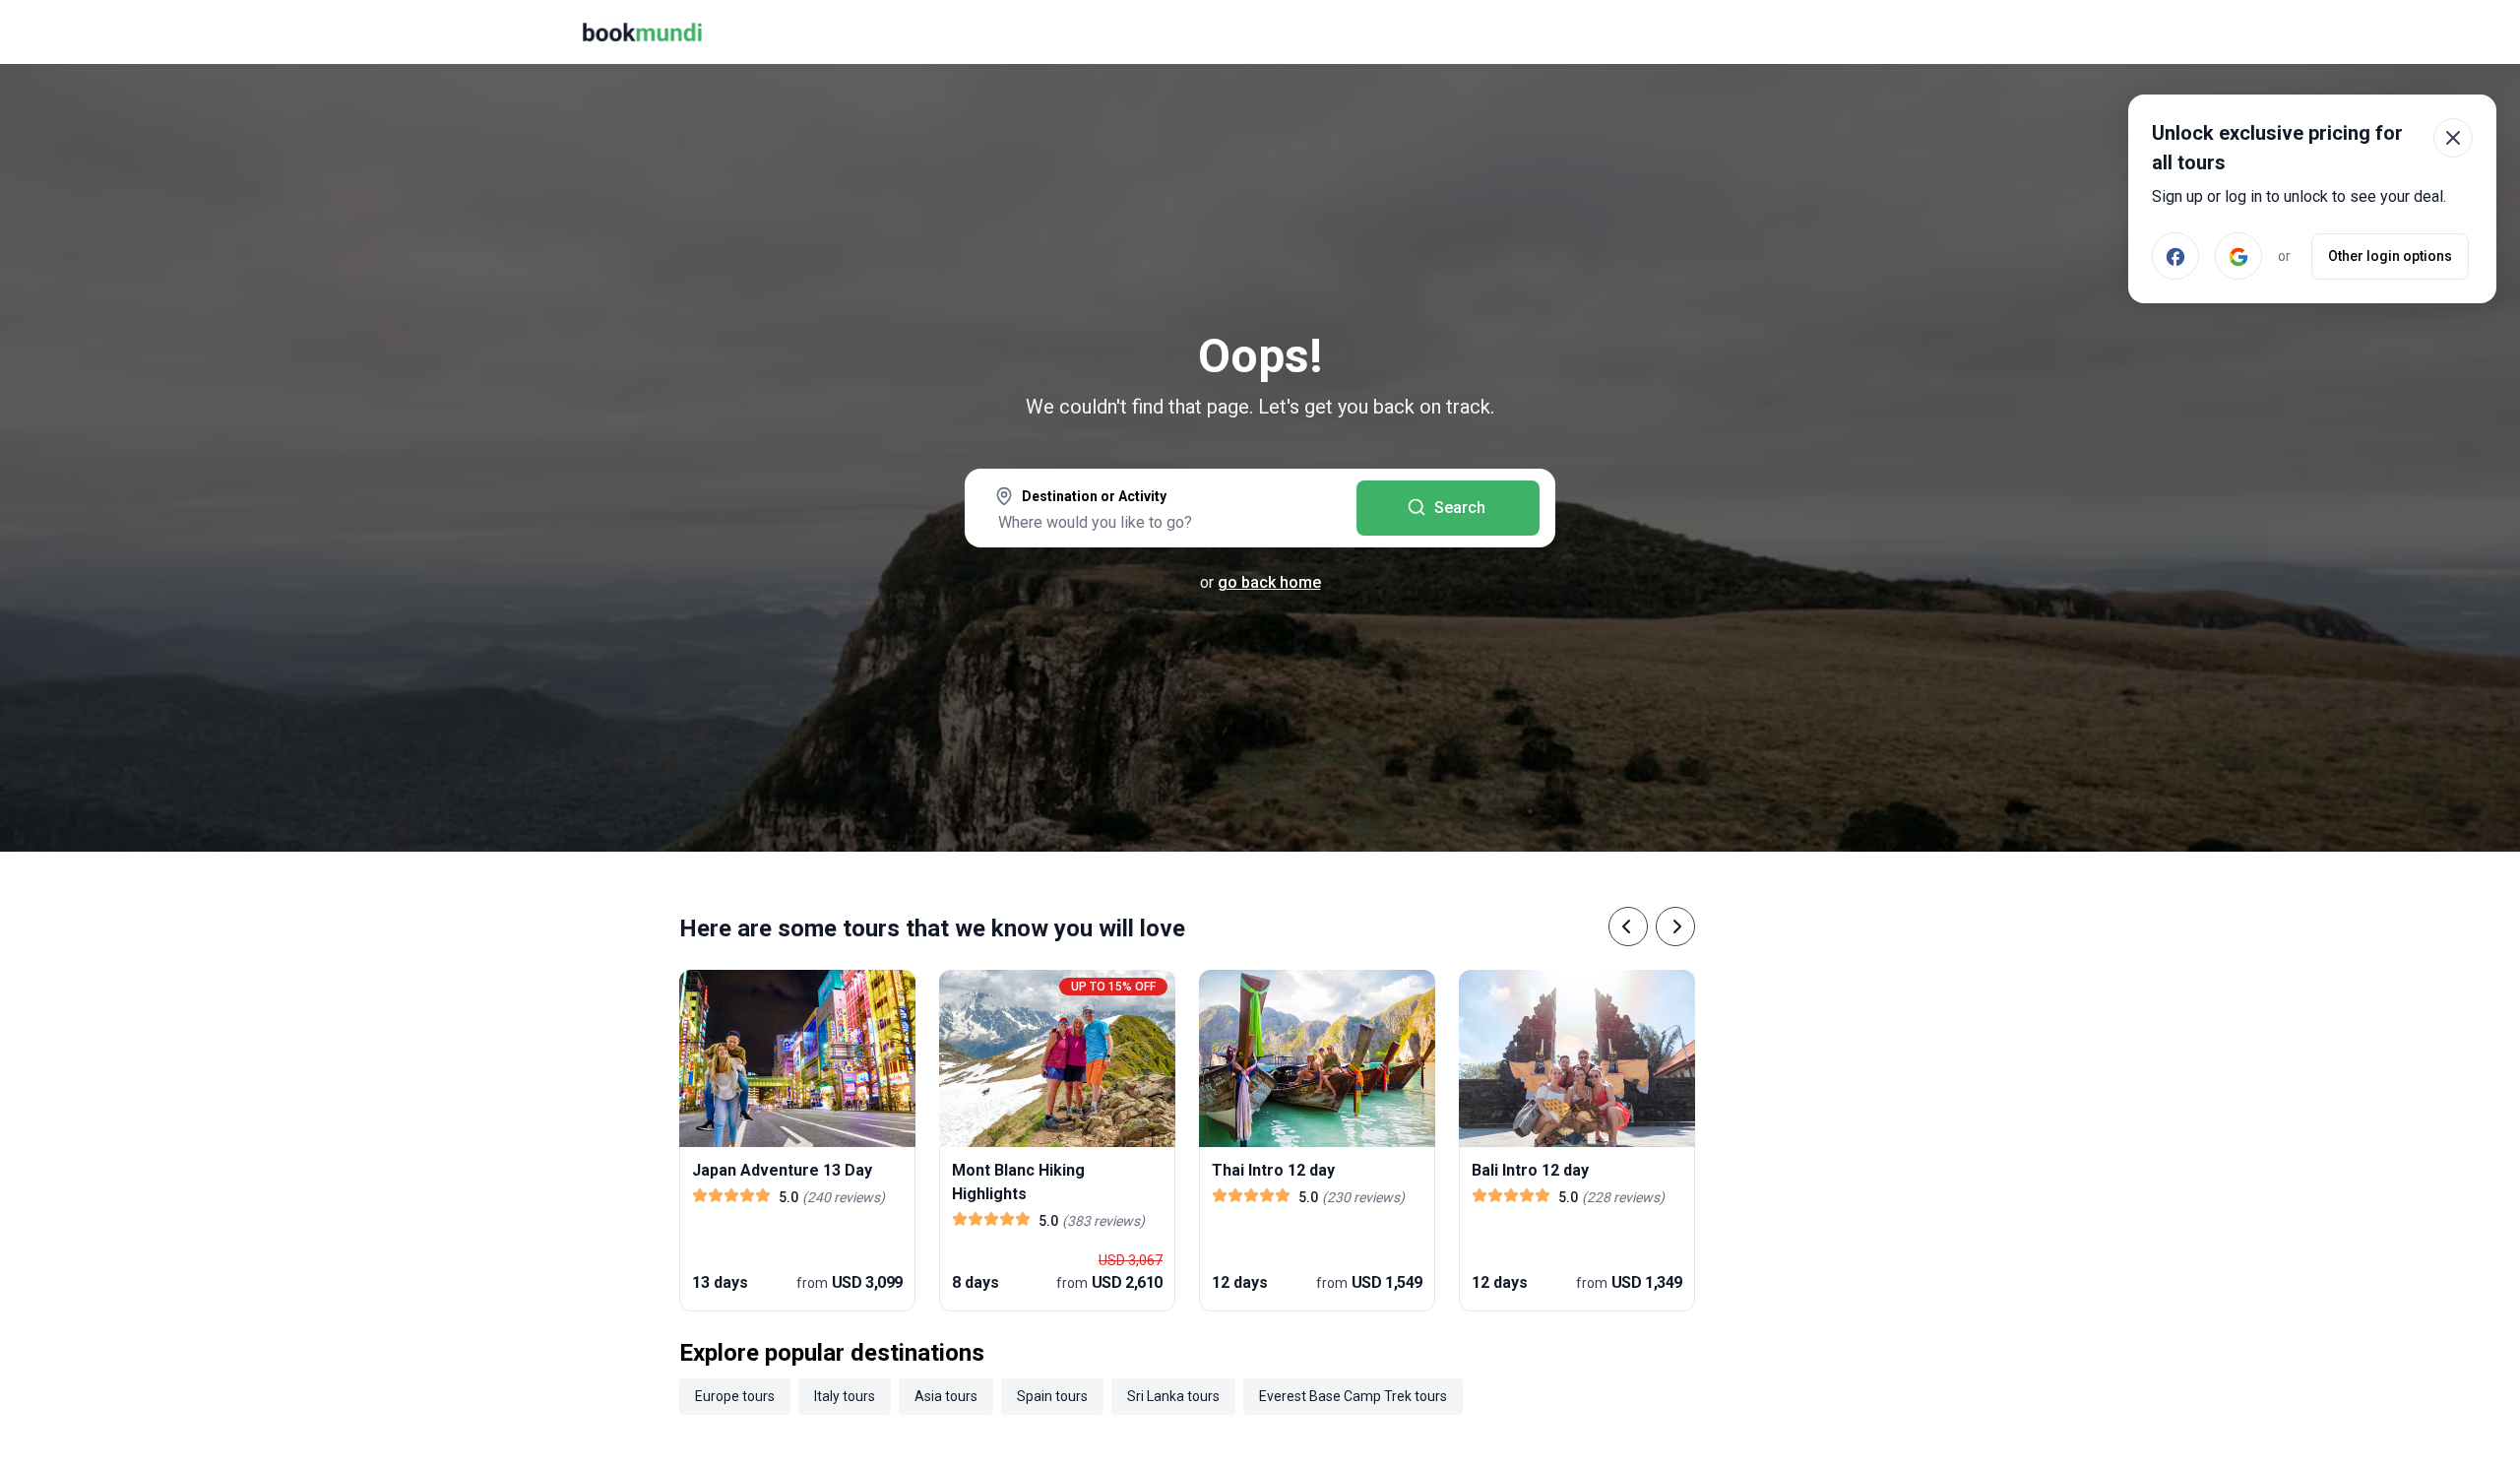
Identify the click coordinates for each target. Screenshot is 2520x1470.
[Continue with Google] (2238, 256)
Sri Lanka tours (1173, 1396)
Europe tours (735, 1396)
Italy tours (845, 1396)
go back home (1269, 582)
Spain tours (1052, 1396)
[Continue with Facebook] (2175, 256)
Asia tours (946, 1396)
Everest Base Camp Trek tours (1353, 1396)
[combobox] (1161, 510)
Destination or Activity (1094, 496)
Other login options (2390, 256)
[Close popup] (2453, 138)
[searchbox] (1161, 522)
